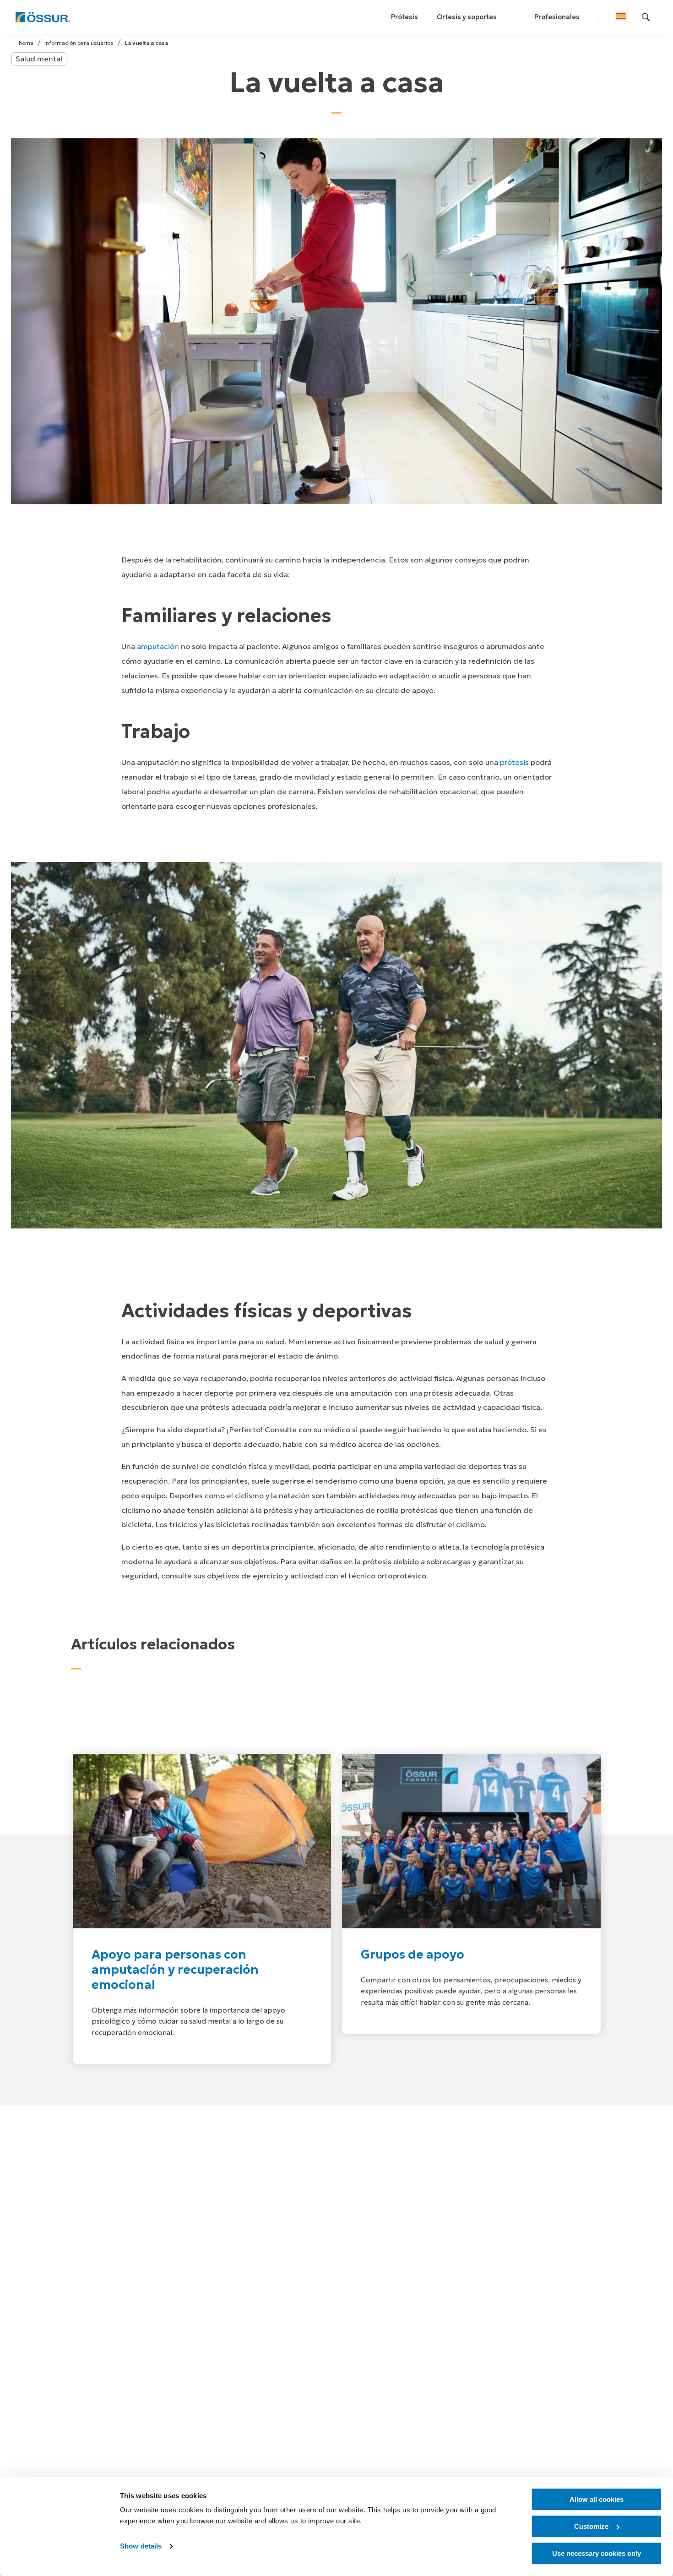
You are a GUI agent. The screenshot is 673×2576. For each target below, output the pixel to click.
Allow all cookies (597, 2499)
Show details (141, 2546)
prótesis (514, 762)
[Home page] (43, 17)
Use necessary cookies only (597, 2553)
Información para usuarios (79, 43)
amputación (158, 647)
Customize (591, 2526)
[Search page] (646, 17)
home (26, 43)
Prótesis (404, 17)
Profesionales (557, 17)
